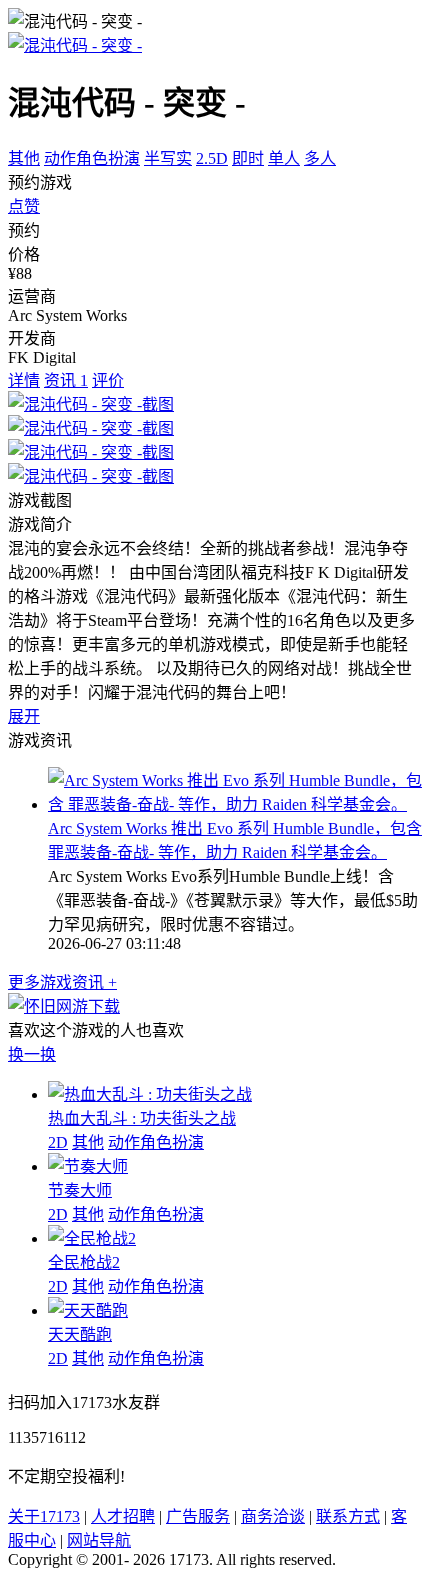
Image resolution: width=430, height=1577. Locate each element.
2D (58, 1142)
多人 (320, 158)
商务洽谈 (273, 1516)
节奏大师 (80, 1190)
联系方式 (348, 1516)
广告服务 (198, 1516)
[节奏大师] (88, 1166)
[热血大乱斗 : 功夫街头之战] (150, 1094)
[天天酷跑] (88, 1310)
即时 (248, 158)
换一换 (32, 1054)
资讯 (66, 380)
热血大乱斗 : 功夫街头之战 (142, 1118)
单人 (284, 158)
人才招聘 (123, 1516)
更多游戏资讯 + (62, 982)
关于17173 (44, 1516)
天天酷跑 (80, 1334)
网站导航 (99, 1540)
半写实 (168, 158)
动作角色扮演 (92, 158)
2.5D (212, 158)
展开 (24, 716)
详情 (24, 380)
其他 (24, 158)
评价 (108, 380)
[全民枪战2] (92, 1238)
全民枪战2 (84, 1262)
